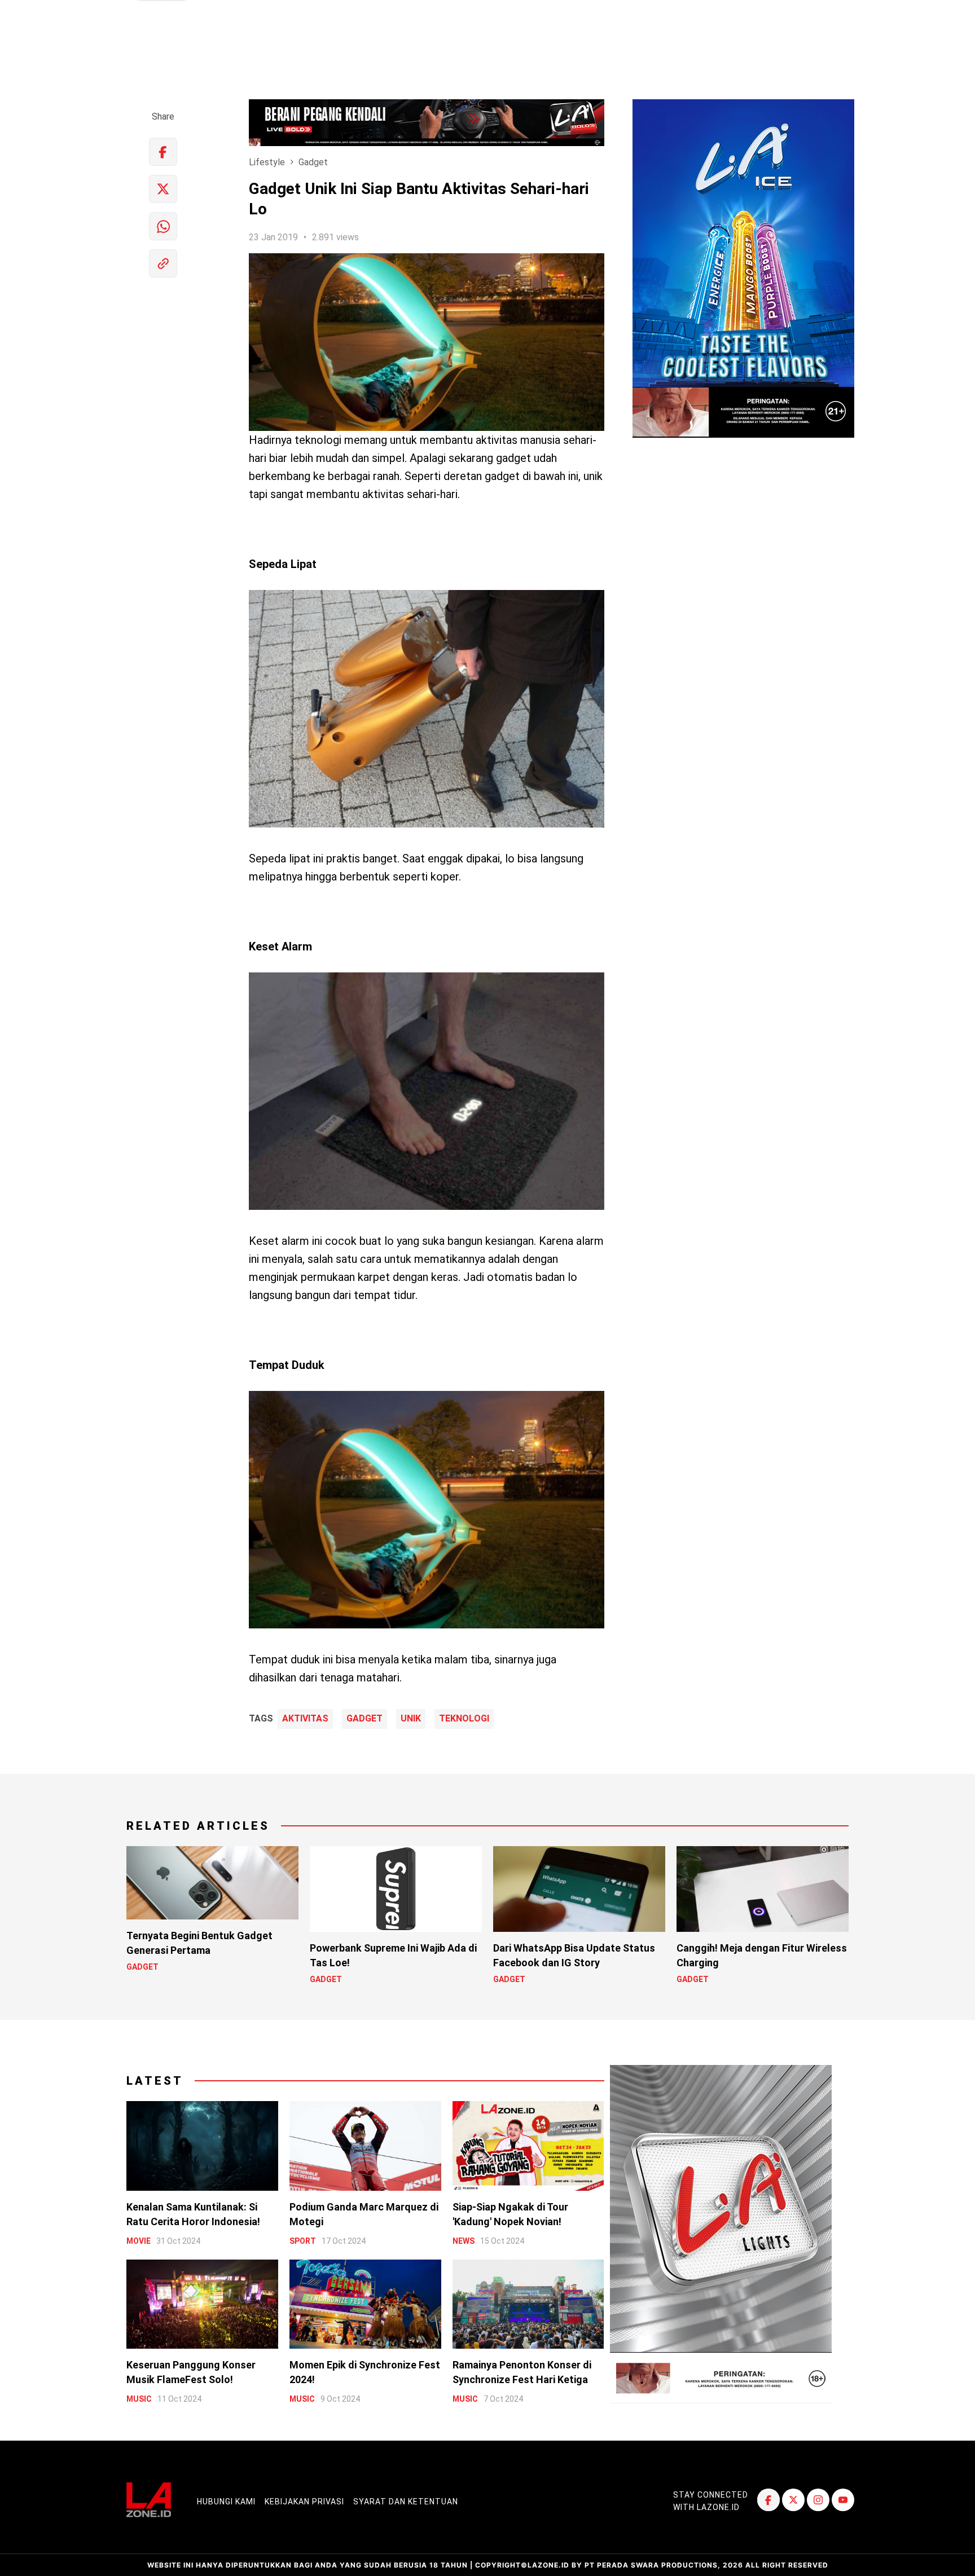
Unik (411, 1719)
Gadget (313, 162)
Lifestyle (267, 162)
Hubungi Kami (226, 2502)
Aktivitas (305, 1719)
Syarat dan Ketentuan (406, 2502)
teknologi (464, 1719)
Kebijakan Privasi (304, 2502)
